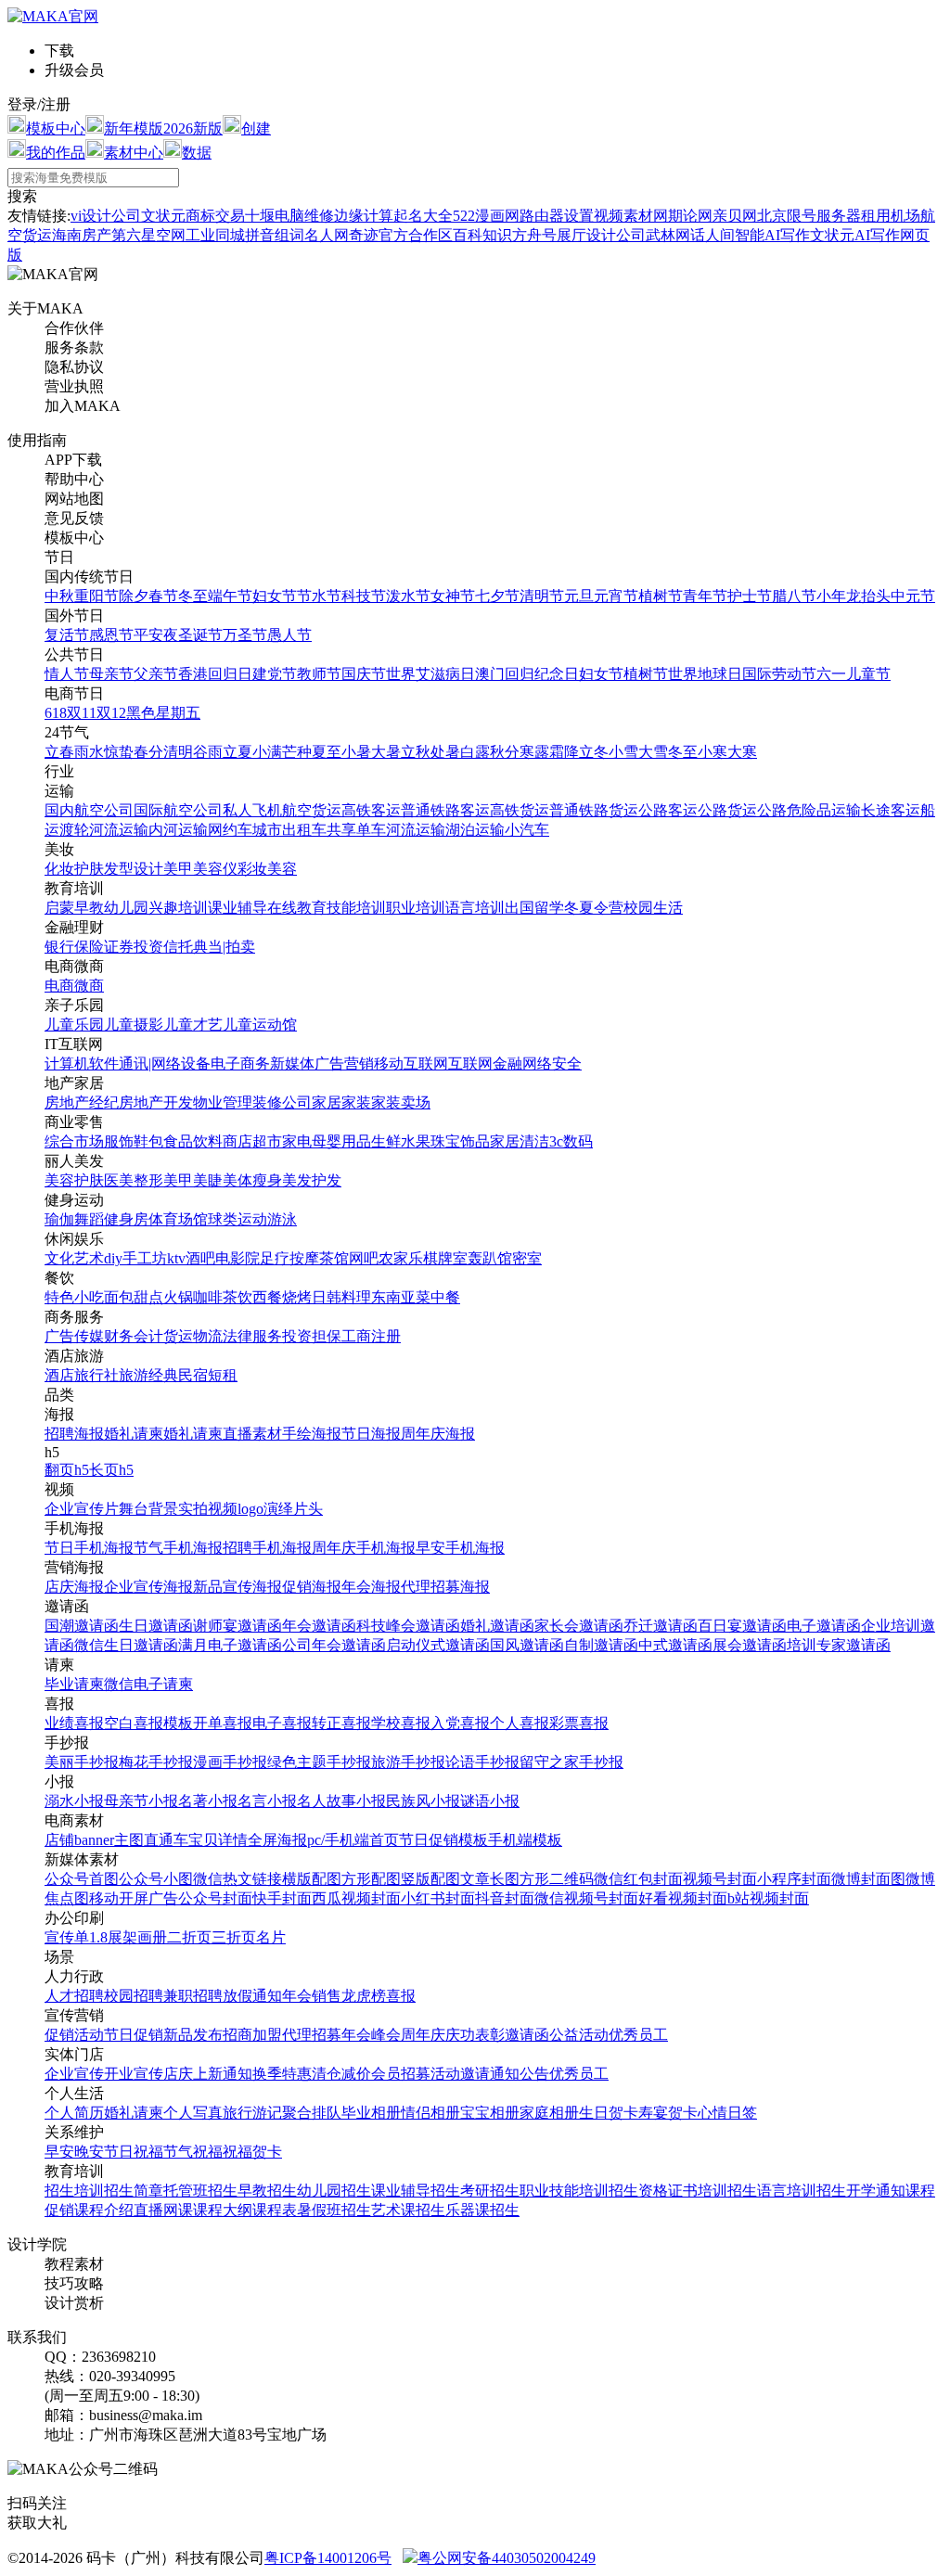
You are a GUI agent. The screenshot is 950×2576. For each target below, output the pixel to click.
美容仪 (215, 869)
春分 (148, 752)
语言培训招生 (802, 2191)
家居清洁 (520, 1141)
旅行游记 (252, 2113)
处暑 (445, 752)
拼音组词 (275, 235)
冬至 (193, 596)
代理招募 (312, 2035)
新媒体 (292, 1064)
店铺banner (79, 1840)
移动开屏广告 (134, 1898)
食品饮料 (193, 1141)
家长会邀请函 (579, 1626)
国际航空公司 (178, 810)
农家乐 (401, 1258)
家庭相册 (549, 2113)
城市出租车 (289, 830)
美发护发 (312, 1180)
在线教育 (297, 908)
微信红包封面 (638, 1879)
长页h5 (111, 1470)
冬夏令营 (594, 908)
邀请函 (527, 2035)
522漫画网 (486, 216)
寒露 (534, 752)
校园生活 (653, 908)
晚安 (89, 2152)
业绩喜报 (74, 1723)
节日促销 (134, 2035)
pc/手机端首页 (353, 1840)
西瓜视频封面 (356, 1898)
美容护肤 (74, 1180)
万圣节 (245, 635)
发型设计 (134, 869)
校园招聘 (134, 1996)
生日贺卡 (609, 2113)
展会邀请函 (750, 1645)
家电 (297, 1141)
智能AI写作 (772, 235)
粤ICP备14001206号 (328, 2558)
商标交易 (215, 216)
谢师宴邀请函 (237, 1626)
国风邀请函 (527, 1645)
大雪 (653, 752)
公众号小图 (156, 1879)
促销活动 (74, 2035)
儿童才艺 (193, 1025)
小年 (831, 596)
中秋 (59, 596)
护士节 (750, 596)
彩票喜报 (579, 1723)
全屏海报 (277, 1840)
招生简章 (134, 2191)
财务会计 (134, 1336)
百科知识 (482, 235)
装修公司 (282, 1102)
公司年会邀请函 (334, 1645)
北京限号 (787, 216)
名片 (271, 1937)
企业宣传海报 (148, 1587)
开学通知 (876, 2191)
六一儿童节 (854, 674)
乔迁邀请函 (661, 1626)
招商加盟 (252, 2035)
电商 (59, 986)
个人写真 (193, 2113)
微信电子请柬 (148, 1684)
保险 (89, 947)
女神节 (453, 596)
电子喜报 (282, 1723)
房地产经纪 (82, 1102)
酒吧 (200, 1258)
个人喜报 (520, 1723)
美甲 (178, 869)
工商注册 (371, 1336)
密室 (527, 1258)
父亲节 (156, 674)
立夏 (237, 752)
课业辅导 (237, 908)
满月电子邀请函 (230, 1645)
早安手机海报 (460, 1548)
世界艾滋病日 (430, 674)
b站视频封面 (768, 1898)
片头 (308, 1509)
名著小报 (208, 1801)
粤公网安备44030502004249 (507, 2558)
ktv (176, 1258)
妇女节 (275, 596)
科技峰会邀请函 (408, 1626)
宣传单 (67, 1937)
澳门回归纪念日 (527, 674)
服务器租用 (854, 216)
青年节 (705, 596)
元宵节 (616, 596)
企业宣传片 (82, 1509)
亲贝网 (735, 216)
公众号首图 (82, 1879)
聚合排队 (312, 2113)
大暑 (386, 752)
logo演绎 (265, 1509)
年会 (297, 1996)
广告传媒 (74, 1336)
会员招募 (401, 2074)
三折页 (234, 1937)
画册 (152, 1937)
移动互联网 (411, 1064)
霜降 (564, 752)
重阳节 (96, 596)
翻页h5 (67, 1470)
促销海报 (312, 1587)
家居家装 (341, 1102)
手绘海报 (312, 1434)
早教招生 (267, 2191)
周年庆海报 (438, 1434)
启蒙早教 (74, 908)
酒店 (59, 1375)
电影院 (237, 1258)
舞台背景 (148, 1509)
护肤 (89, 869)
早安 (59, 2152)
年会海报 (371, 1587)
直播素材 (252, 1434)
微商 (89, 986)
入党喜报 (460, 1723)
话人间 (712, 235)
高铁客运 (371, 810)
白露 (475, 752)
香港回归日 (215, 674)
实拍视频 (208, 1509)
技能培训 (356, 908)
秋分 (505, 752)
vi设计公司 (106, 216)
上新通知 (223, 2074)
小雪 (623, 752)
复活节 (67, 635)
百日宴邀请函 (742, 1626)
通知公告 (520, 2074)
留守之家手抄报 (571, 1762)
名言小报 (267, 1801)
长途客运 (891, 810)
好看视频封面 (683, 1898)
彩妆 (252, 869)
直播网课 (163, 2210)
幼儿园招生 (334, 2191)
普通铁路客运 (445, 810)
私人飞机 (252, 810)
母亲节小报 (141, 1801)
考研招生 (490, 2191)
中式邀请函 (675, 1645)
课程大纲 (223, 2210)
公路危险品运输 (809, 810)
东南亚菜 (401, 1297)
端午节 (230, 596)
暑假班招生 (334, 2210)
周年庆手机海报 (364, 1548)
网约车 (230, 830)
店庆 (178, 2074)
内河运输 (178, 830)
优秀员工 (638, 2035)
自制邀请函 (601, 1645)
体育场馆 (178, 1219)
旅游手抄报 (408, 1762)
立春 (59, 752)
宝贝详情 (218, 1840)
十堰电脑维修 (289, 216)
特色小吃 (74, 1297)
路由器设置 (557, 216)
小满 (267, 752)
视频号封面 (720, 1879)
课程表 (275, 2210)
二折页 (189, 1937)
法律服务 (252, 1336)
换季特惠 (282, 2074)
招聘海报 (74, 1434)
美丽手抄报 (82, 1762)
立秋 (416, 752)
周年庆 (423, 2035)
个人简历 (74, 2113)
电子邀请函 (824, 1626)
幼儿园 (126, 908)
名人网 (327, 235)
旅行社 (96, 1375)
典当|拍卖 (224, 947)
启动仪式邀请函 (438, 1645)
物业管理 (223, 1102)
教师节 (319, 674)
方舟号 (534, 235)
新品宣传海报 (237, 1587)
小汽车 (527, 830)
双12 (111, 713)
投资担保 (312, 1336)
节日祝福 (134, 2152)
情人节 (67, 674)
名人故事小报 (341, 1801)
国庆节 (364, 674)
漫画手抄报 (230, 1762)
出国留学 (534, 908)
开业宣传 (134, 2074)
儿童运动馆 (260, 1025)
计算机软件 (82, 1064)
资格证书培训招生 (698, 2191)
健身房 (126, 1219)
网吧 (364, 1258)
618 (56, 713)
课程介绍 (104, 2210)
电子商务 (240, 1064)
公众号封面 (215, 1898)
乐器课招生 (482, 2210)
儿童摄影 (134, 1025)
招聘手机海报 (267, 1548)
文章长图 (490, 1879)
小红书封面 (438, 1898)
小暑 (356, 752)
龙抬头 (868, 596)
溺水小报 (74, 1801)
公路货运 (727, 810)
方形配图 (371, 1879)
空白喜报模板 (148, 1723)
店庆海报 (74, 1587)
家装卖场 (401, 1102)
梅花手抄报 (156, 1762)
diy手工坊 (135, 1258)
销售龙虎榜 (349, 1996)
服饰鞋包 (134, 1141)
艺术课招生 (408, 2210)
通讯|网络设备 (165, 1064)
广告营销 (344, 1064)
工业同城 (215, 235)
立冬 (594, 752)
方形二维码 (557, 1879)
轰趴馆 (490, 1258)
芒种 (297, 752)
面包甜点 (134, 1297)
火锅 (178, 1297)
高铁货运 (520, 810)
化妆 (59, 869)
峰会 (386, 2035)
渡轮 (74, 830)
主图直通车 (151, 1840)
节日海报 (371, 1434)
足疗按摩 (289, 1258)
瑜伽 (59, 1219)
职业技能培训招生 (579, 2191)
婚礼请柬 (134, 1434)
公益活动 (579, 2035)
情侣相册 (430, 2113)
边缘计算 (364, 216)
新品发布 (193, 2035)
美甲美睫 (193, 1180)
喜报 (401, 1996)
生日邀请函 (156, 1626)
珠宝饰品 (460, 1141)
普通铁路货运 (594, 810)
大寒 (742, 752)
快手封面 (282, 1898)
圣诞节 (200, 635)
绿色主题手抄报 (319, 1762)
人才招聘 (74, 1996)
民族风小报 (423, 1801)
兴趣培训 (178, 908)
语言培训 (475, 908)
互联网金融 (485, 1064)
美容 (282, 869)
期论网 (690, 216)
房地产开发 (156, 1102)
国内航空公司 (89, 810)
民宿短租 (208, 1375)
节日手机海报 (89, 1548)
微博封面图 (868, 1879)
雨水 (89, 752)
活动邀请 (460, 2074)
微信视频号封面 (586, 1898)
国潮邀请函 (82, 1626)
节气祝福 (193, 2152)
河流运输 (119, 830)
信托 (178, 947)
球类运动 (237, 1219)
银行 (59, 947)
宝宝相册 (490, 2113)
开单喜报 (223, 1723)
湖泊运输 (475, 830)
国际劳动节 (779, 674)
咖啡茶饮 (223, 1297)
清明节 (542, 596)
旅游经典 (148, 1375)
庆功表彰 (475, 2035)
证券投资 (134, 947)
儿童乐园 (74, 1025)
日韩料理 (341, 1297)
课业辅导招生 (416, 2191)
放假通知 (252, 1996)
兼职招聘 (193, 1996)
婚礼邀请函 (497, 1626)
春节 (163, 596)
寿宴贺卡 (668, 2113)
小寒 (712, 752)
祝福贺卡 (252, 2152)
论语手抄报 (482, 1762)
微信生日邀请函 (126, 1645)
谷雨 (208, 752)
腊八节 (794, 596)
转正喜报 (341, 1723)
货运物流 (193, 1336)
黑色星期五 (163, 713)
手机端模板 (525, 1840)
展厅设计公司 (601, 235)
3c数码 (571, 1141)
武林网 (668, 235)
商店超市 (252, 1141)
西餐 (267, 1297)
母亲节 (111, 674)
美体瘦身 (252, 1180)
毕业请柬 (74, 1684)
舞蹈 (89, 1219)
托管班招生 (200, 2191)
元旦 (579, 596)
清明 (178, 752)
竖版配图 (430, 1879)
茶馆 (334, 1258)
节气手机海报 (178, 1548)
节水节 (319, 596)
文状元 (163, 216)
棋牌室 (445, 1258)
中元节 (913, 596)
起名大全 (423, 216)
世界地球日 (705, 674)
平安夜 (156, 635)
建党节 (275, 674)
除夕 (134, 596)
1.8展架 (113, 1937)
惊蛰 (119, 752)
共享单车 (356, 830)
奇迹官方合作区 (401, 235)
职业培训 (416, 908)
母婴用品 (341, 1141)
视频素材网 (631, 216)
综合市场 (74, 1141)
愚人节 (289, 635)
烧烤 (297, 1297)
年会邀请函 (319, 1626)
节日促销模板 (443, 1840)
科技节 (364, 596)
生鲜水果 (401, 1141)
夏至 (327, 752)
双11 (82, 713)
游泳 (282, 1219)
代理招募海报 (445, 1587)
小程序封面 (794, 1879)
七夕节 (497, 596)
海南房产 (82, 235)
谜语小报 (490, 1801)
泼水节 (408, 596)
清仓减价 (341, 2074)
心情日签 (727, 2113)
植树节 (661, 596)
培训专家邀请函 (839, 1645)
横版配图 (312, 1879)
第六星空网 (148, 235)
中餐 (445, 1297)
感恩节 (111, 635)
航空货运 (312, 810)
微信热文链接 (237, 1879)
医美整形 (134, 1180)
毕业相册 (371, 2113)
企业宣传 (74, 2074)
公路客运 (668, 810)
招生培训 (74, 2191)
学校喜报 (401, 1723)
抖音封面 (505, 1898)
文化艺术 (74, 1258)
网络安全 (552, 1064)
